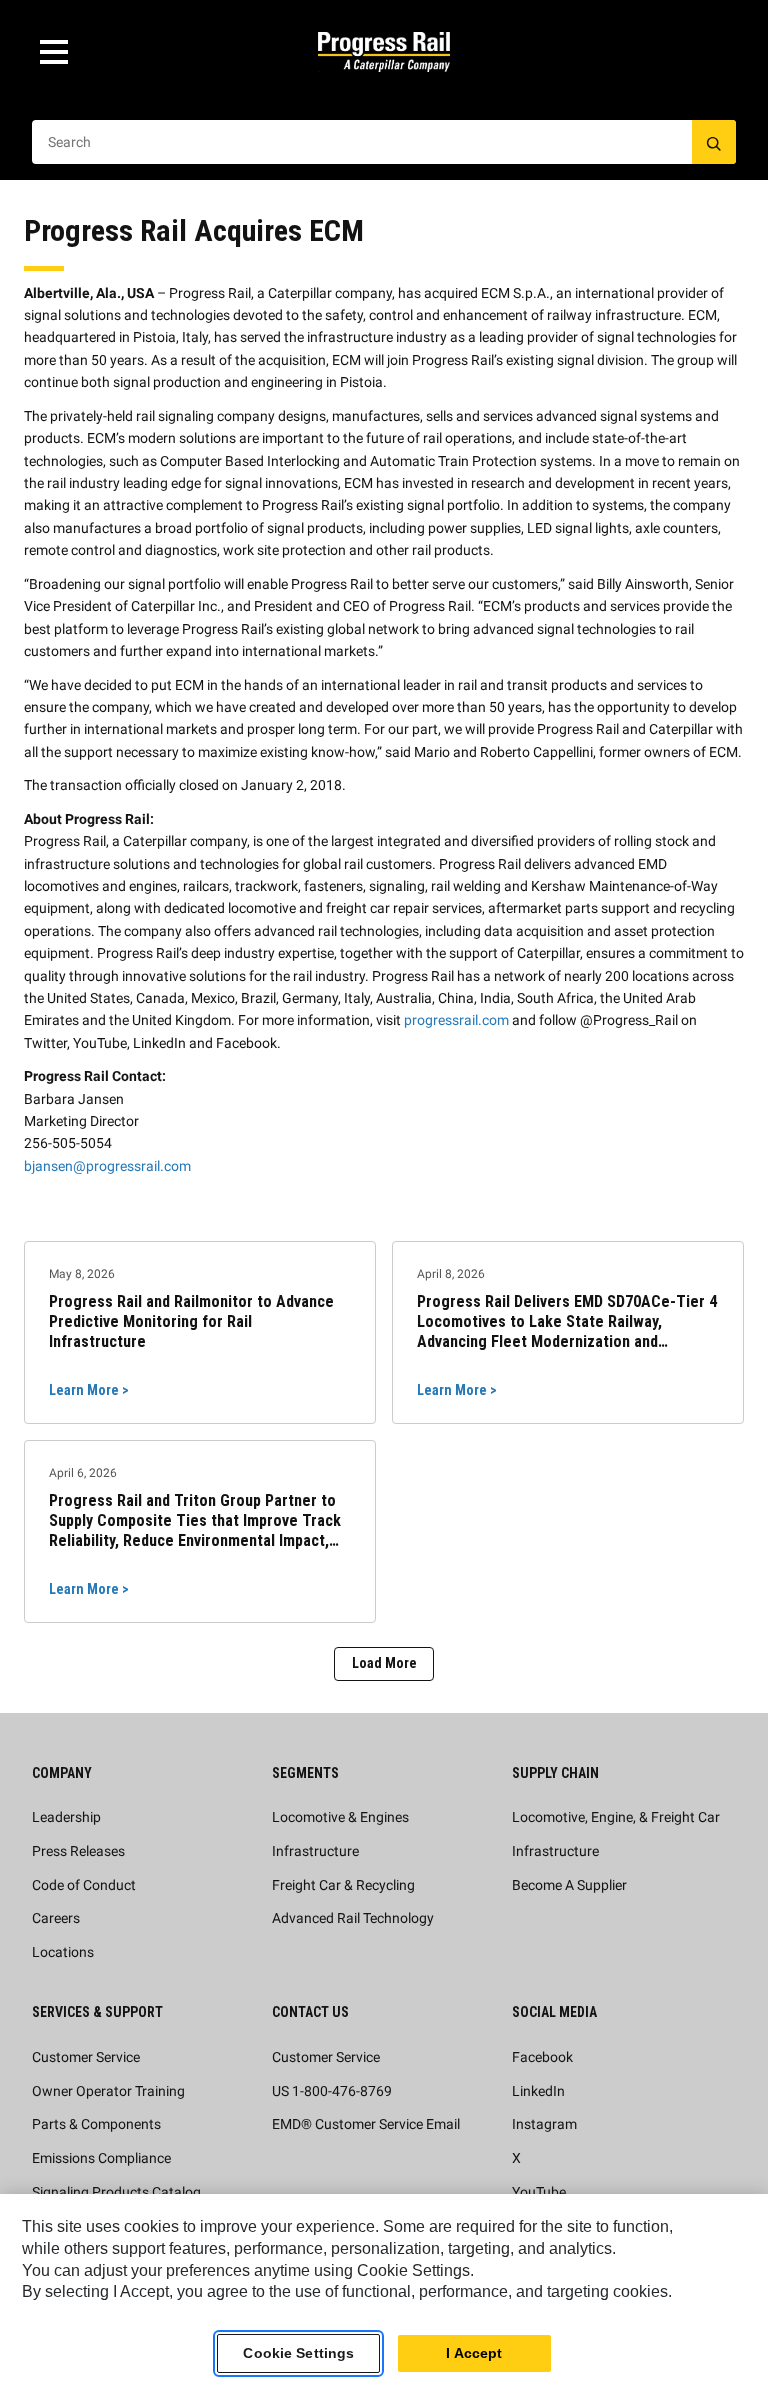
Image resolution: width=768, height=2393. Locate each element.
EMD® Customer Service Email (366, 2124)
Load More (384, 1663)
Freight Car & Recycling (343, 1885)
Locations (63, 1952)
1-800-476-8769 (342, 2091)
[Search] (714, 142)
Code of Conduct (84, 1885)
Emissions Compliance (101, 2158)
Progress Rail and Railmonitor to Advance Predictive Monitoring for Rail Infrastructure (191, 1321)
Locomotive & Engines (340, 1817)
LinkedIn (538, 2091)
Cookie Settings (298, 2353)
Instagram (544, 2124)
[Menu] (54, 52)
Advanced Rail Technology (353, 1918)
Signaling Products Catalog (116, 2192)
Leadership (66, 1817)
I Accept (474, 2353)
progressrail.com (456, 1020)
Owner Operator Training (108, 2091)
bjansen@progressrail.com (107, 1166)
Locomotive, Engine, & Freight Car (616, 1817)
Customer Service (86, 2057)
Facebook (542, 2057)
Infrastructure (315, 1851)
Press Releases (78, 1851)
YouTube (539, 2192)
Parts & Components (96, 2124)
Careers (56, 1918)
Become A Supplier (569, 1885)
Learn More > (89, 1390)
